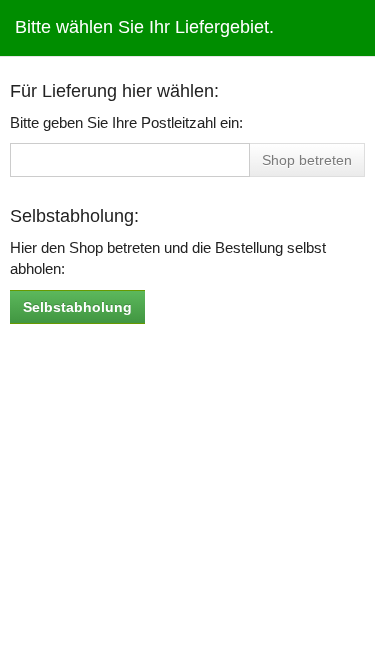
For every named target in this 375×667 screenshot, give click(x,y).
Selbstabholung (77, 307)
